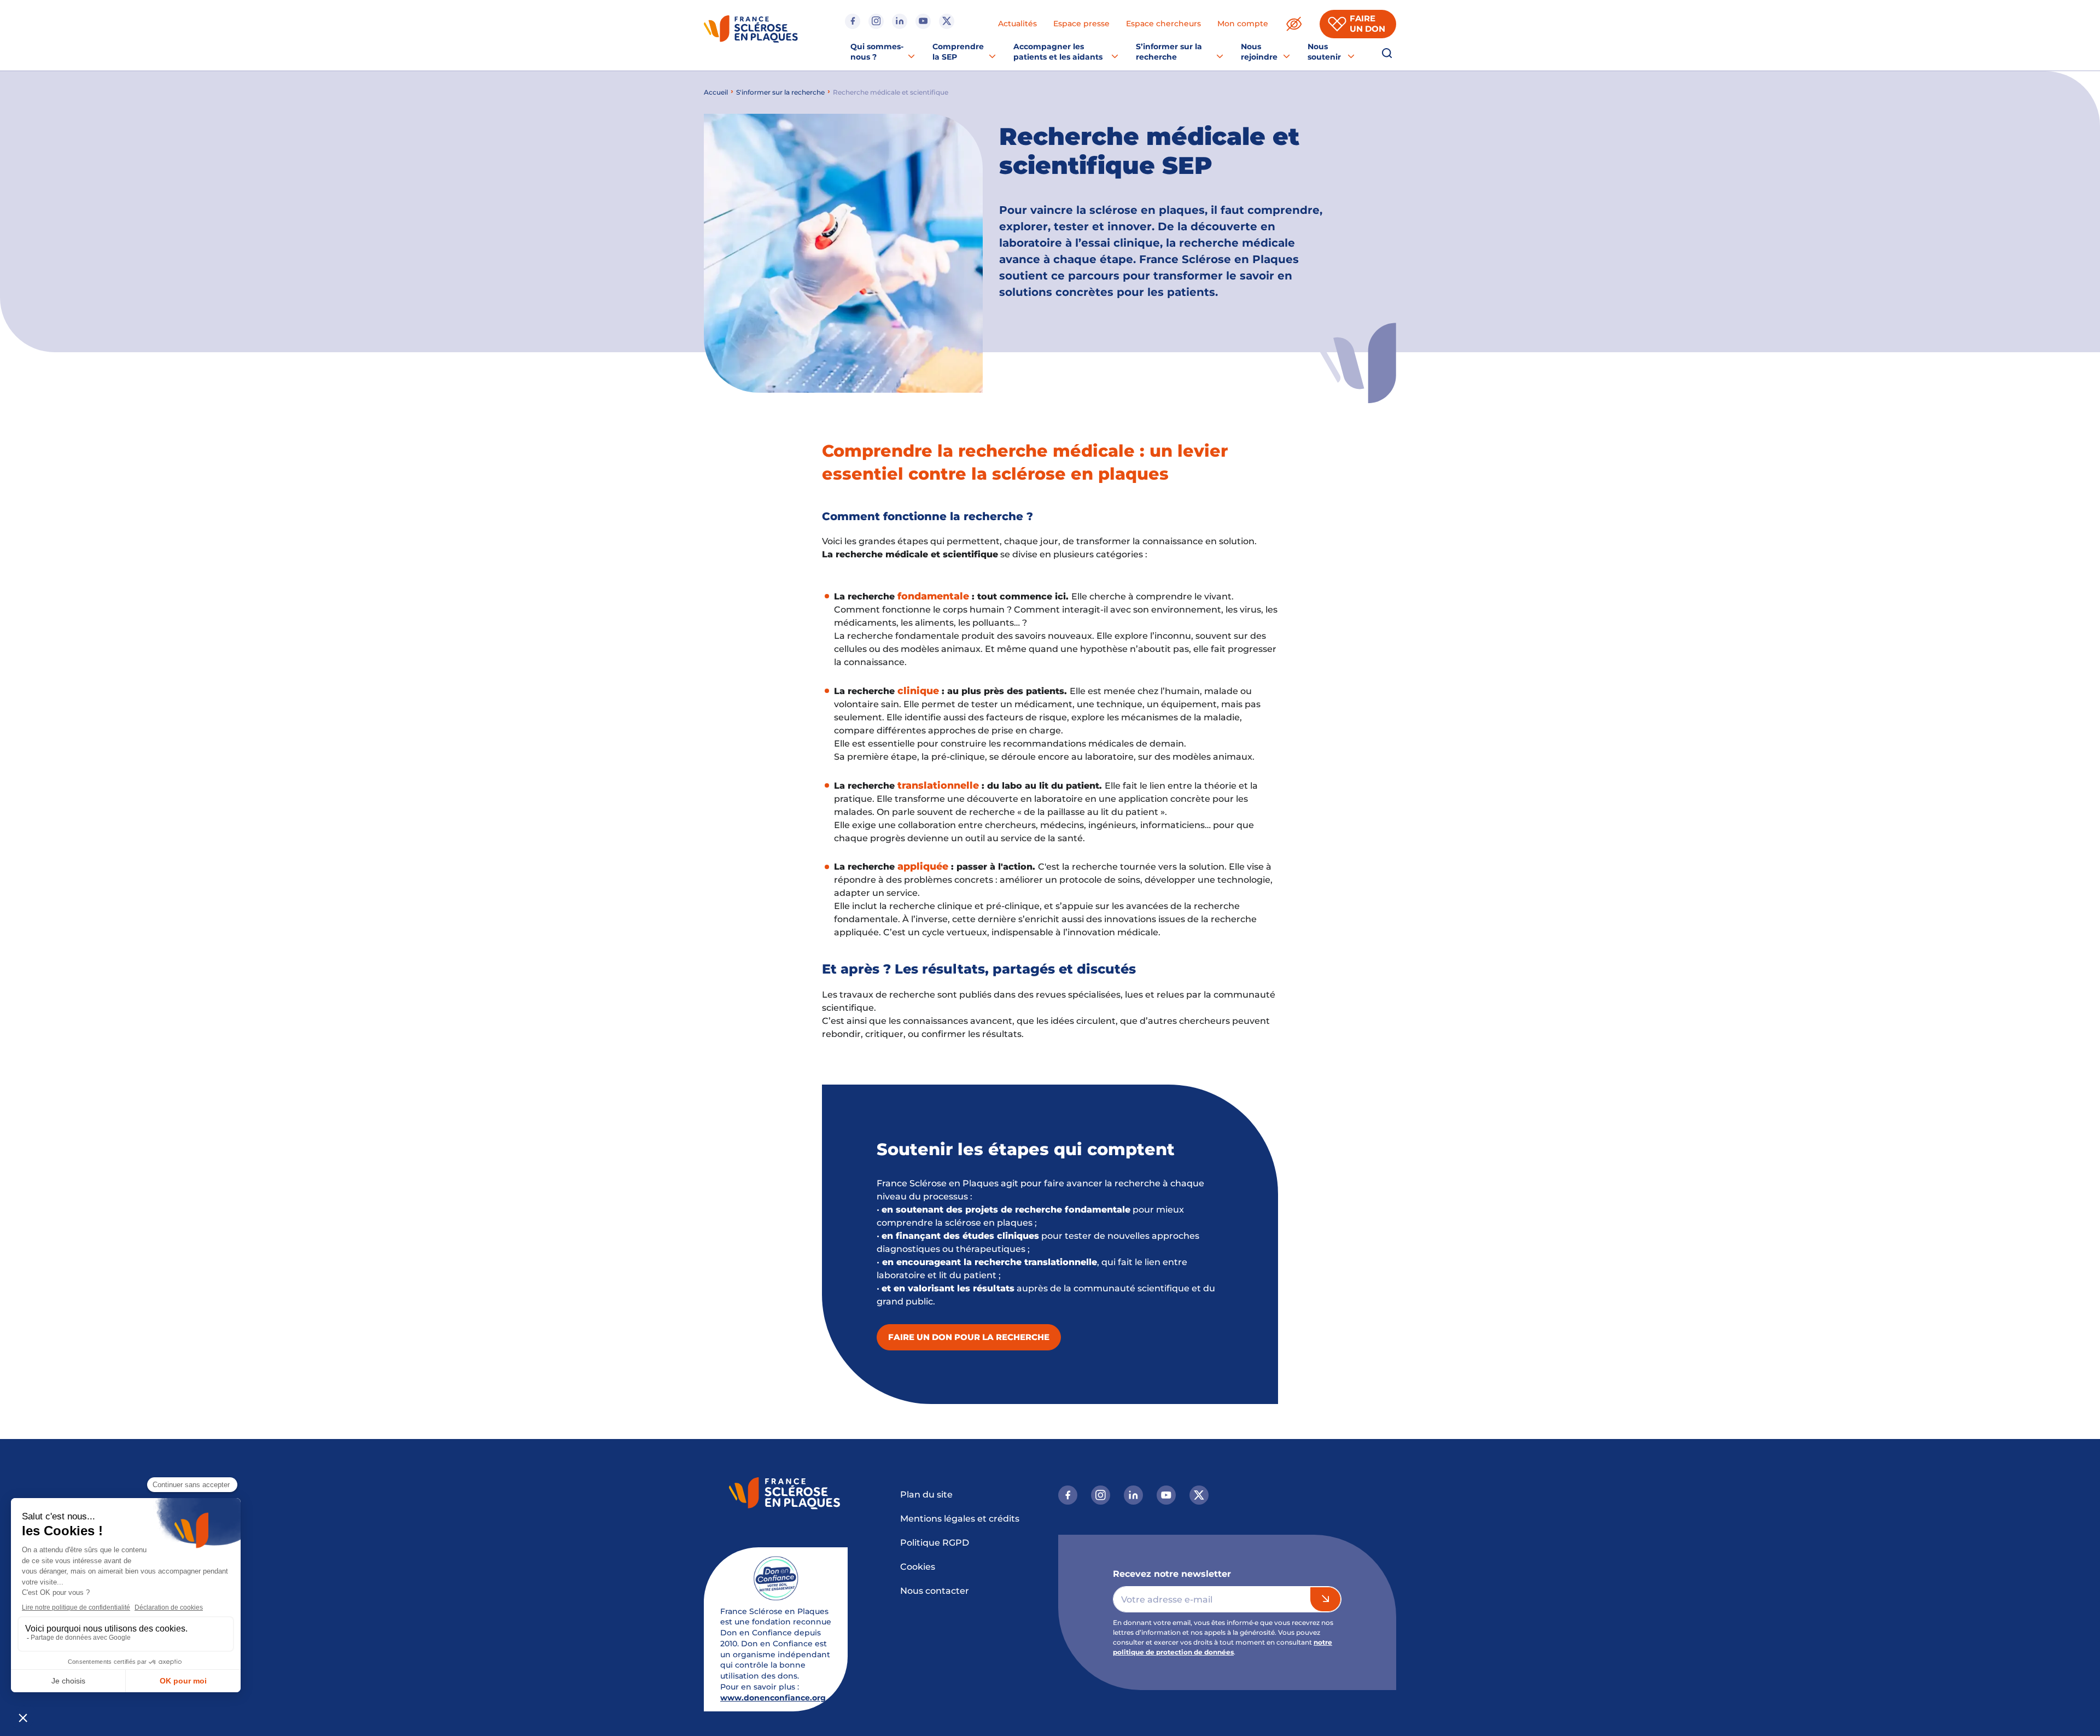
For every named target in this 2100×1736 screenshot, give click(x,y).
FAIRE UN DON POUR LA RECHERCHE (969, 1337)
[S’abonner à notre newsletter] (1325, 1599)
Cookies (918, 1567)
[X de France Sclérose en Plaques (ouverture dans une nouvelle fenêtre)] (947, 21)
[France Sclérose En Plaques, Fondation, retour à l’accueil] (751, 31)
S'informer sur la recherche (780, 92)
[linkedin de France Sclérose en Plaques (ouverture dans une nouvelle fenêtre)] (900, 21)
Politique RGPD (935, 1543)
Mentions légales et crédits (960, 1519)
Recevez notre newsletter (1172, 1574)
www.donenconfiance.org (773, 1698)
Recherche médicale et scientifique (891, 92)
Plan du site (926, 1495)
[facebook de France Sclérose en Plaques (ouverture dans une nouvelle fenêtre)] (853, 21)
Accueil (716, 92)
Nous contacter (935, 1591)
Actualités (1017, 24)
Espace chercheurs (1163, 24)
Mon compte (1243, 24)
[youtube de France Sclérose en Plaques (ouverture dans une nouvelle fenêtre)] (923, 21)
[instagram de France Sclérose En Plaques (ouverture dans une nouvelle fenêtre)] (876, 21)
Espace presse (1081, 24)
